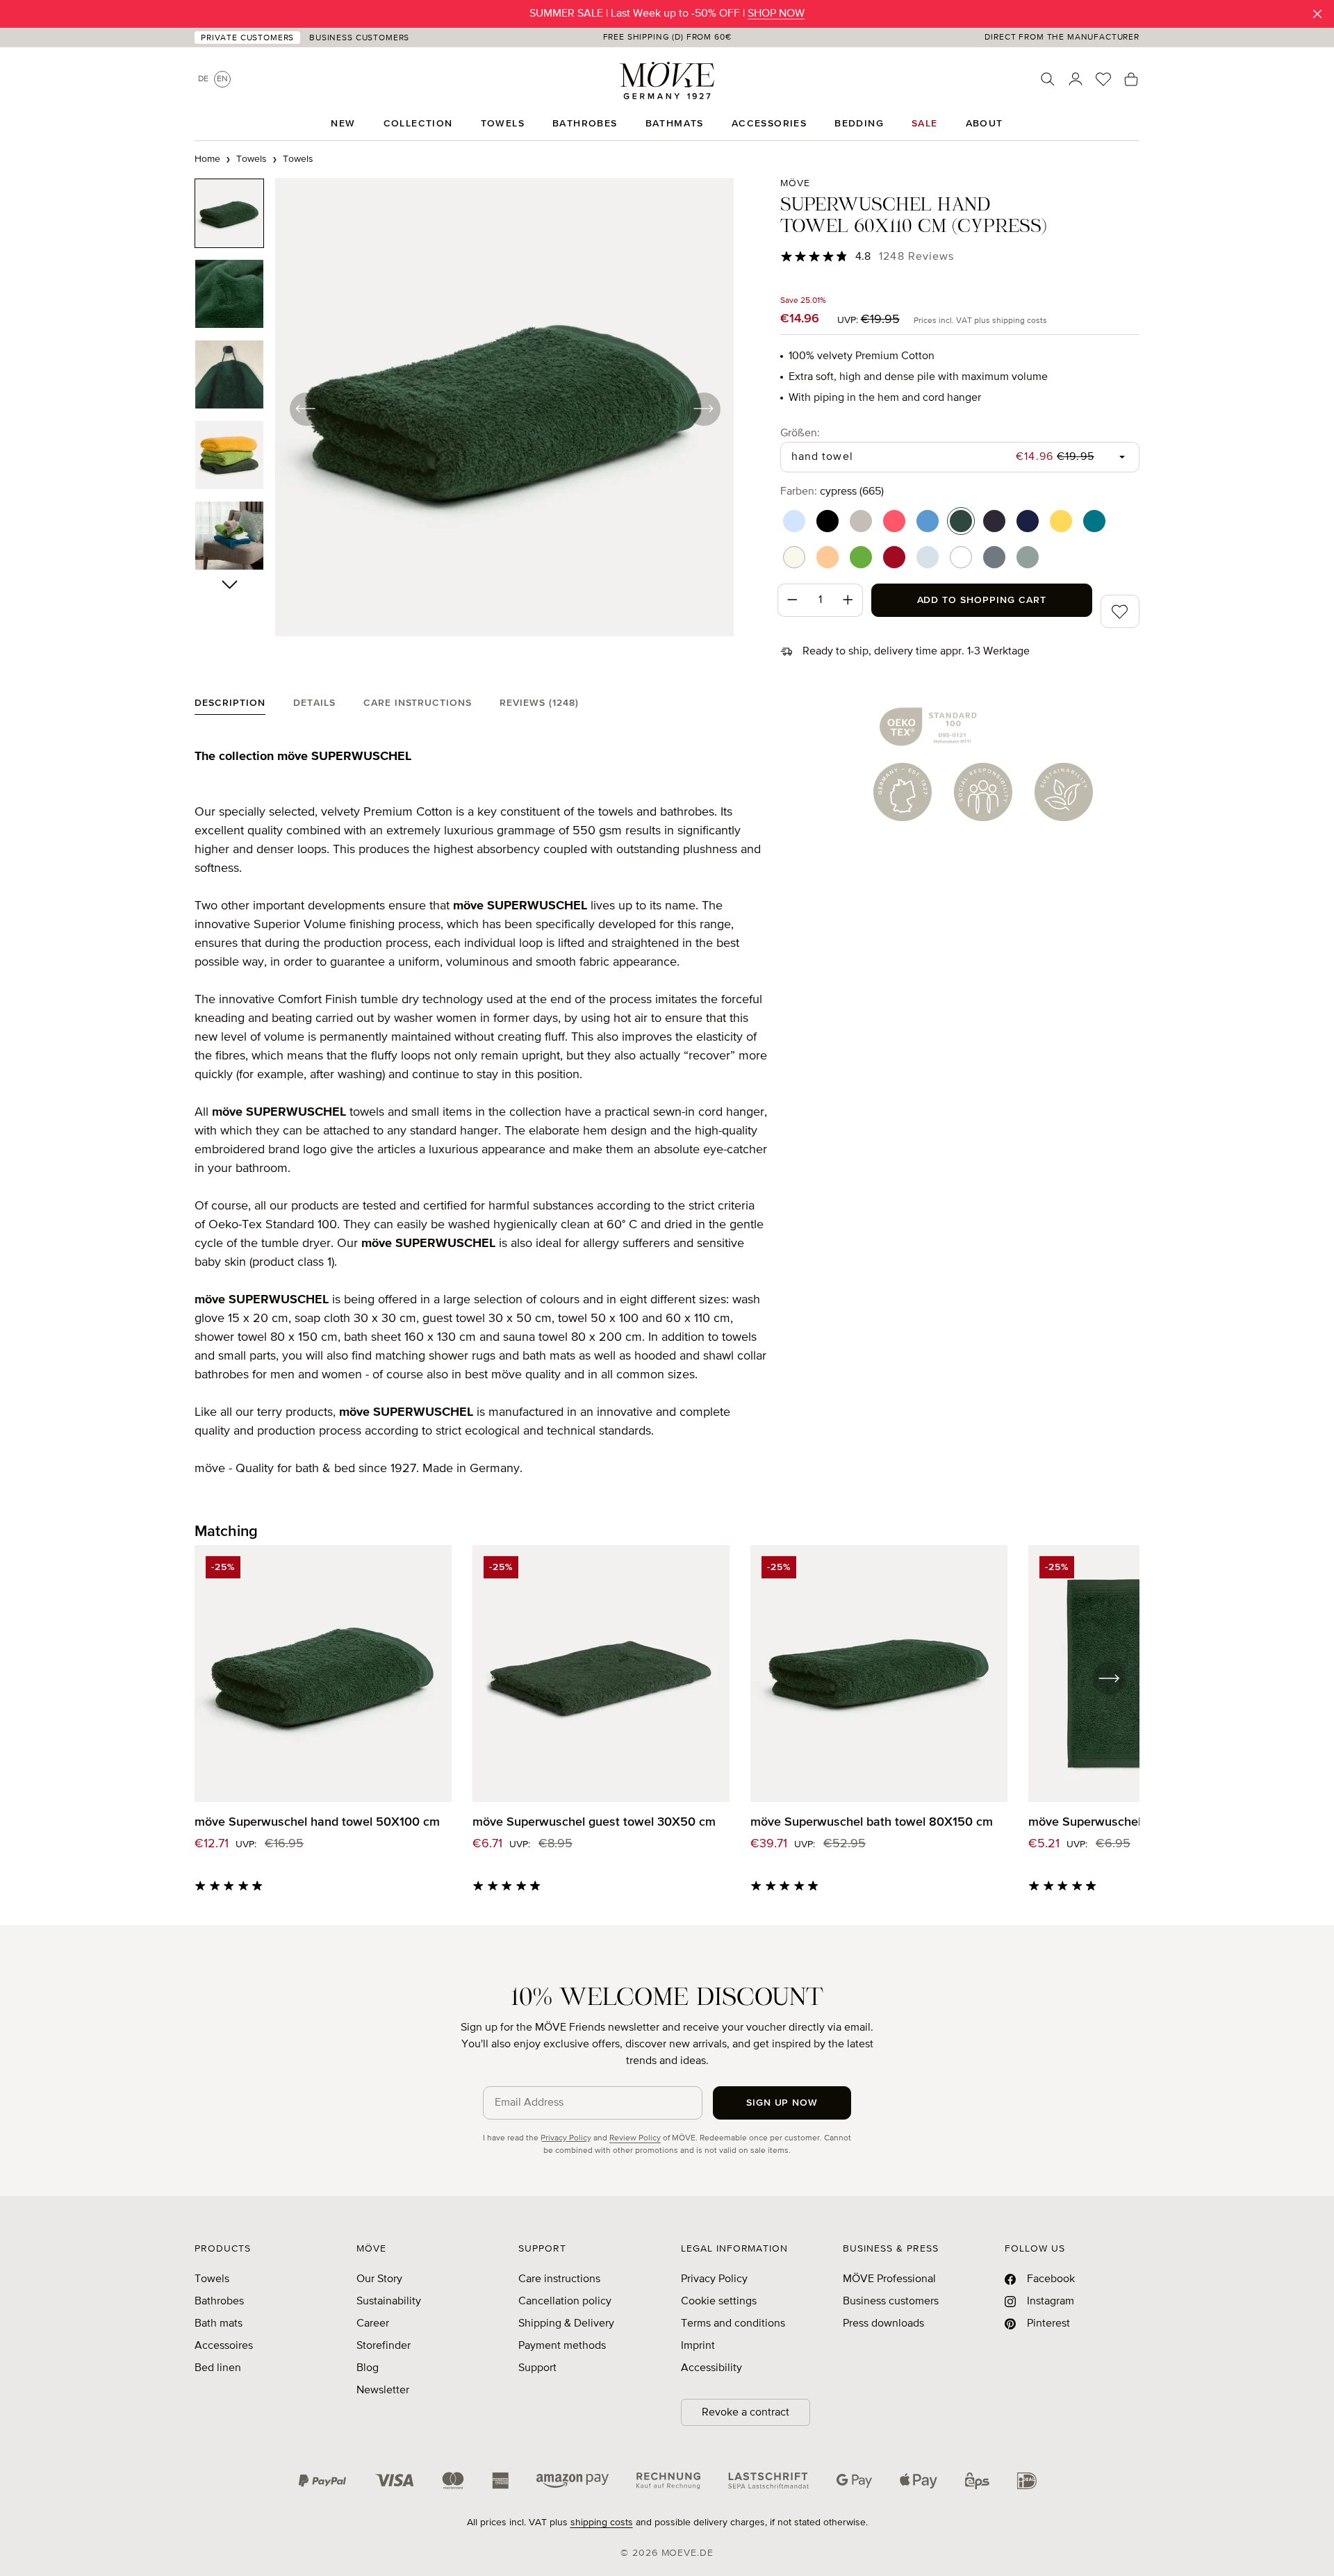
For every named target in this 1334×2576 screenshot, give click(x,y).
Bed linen (218, 2368)
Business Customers (359, 38)
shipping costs (602, 2523)
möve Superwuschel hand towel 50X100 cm (317, 1822)
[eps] (977, 2481)
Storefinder (384, 2346)
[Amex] (500, 2481)
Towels (212, 2279)
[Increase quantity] (848, 600)
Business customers (891, 2302)
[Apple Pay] (919, 2481)
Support (537, 2368)
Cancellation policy (565, 2302)
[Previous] (306, 408)
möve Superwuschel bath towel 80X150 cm (872, 1822)
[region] (464, 408)
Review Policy (635, 2138)
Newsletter (383, 2391)
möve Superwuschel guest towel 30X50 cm (594, 1822)
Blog (368, 2368)
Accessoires (224, 2346)
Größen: (800, 433)
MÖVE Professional (889, 2279)
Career (373, 2324)
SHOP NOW (776, 14)
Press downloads (883, 2324)
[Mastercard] (453, 2480)
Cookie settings (719, 2302)
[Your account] (1076, 79)
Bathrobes (219, 2302)
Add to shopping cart (982, 600)
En (222, 79)
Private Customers (247, 38)
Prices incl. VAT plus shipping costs (980, 321)
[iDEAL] (1027, 2481)
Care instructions (559, 2279)
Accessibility (711, 2368)
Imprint (698, 2346)
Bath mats (219, 2324)
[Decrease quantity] (792, 600)
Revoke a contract (746, 2413)
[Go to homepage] (667, 81)
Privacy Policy (566, 2138)
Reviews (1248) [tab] (539, 703)
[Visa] (395, 2481)
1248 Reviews (916, 257)
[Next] (703, 408)
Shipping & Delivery (566, 2324)
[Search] (1048, 79)
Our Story (379, 2279)
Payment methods (562, 2346)
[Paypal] (322, 2481)
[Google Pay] (854, 2481)
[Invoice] (668, 2481)
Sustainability (389, 2302)
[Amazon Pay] (573, 2481)
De (203, 79)
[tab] (230, 706)
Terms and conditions (733, 2324)
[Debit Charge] (768, 2481)
